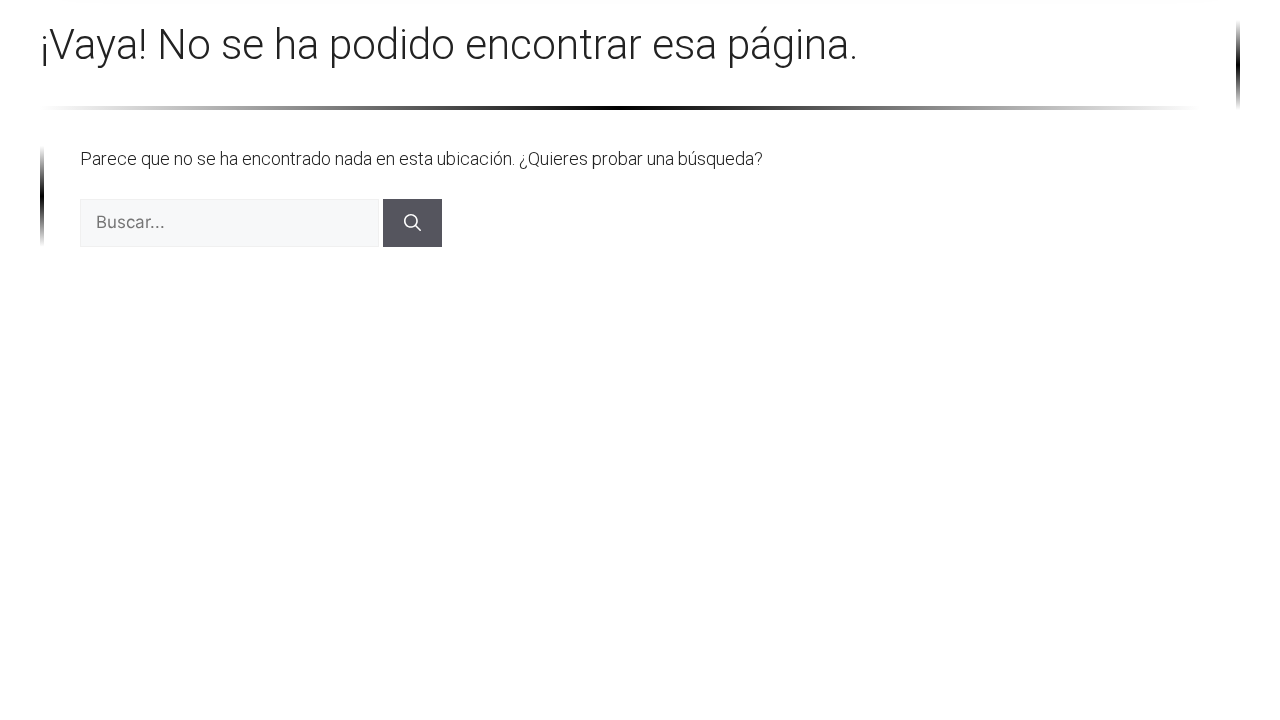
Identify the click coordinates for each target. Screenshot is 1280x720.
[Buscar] (412, 223)
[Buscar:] (231, 221)
